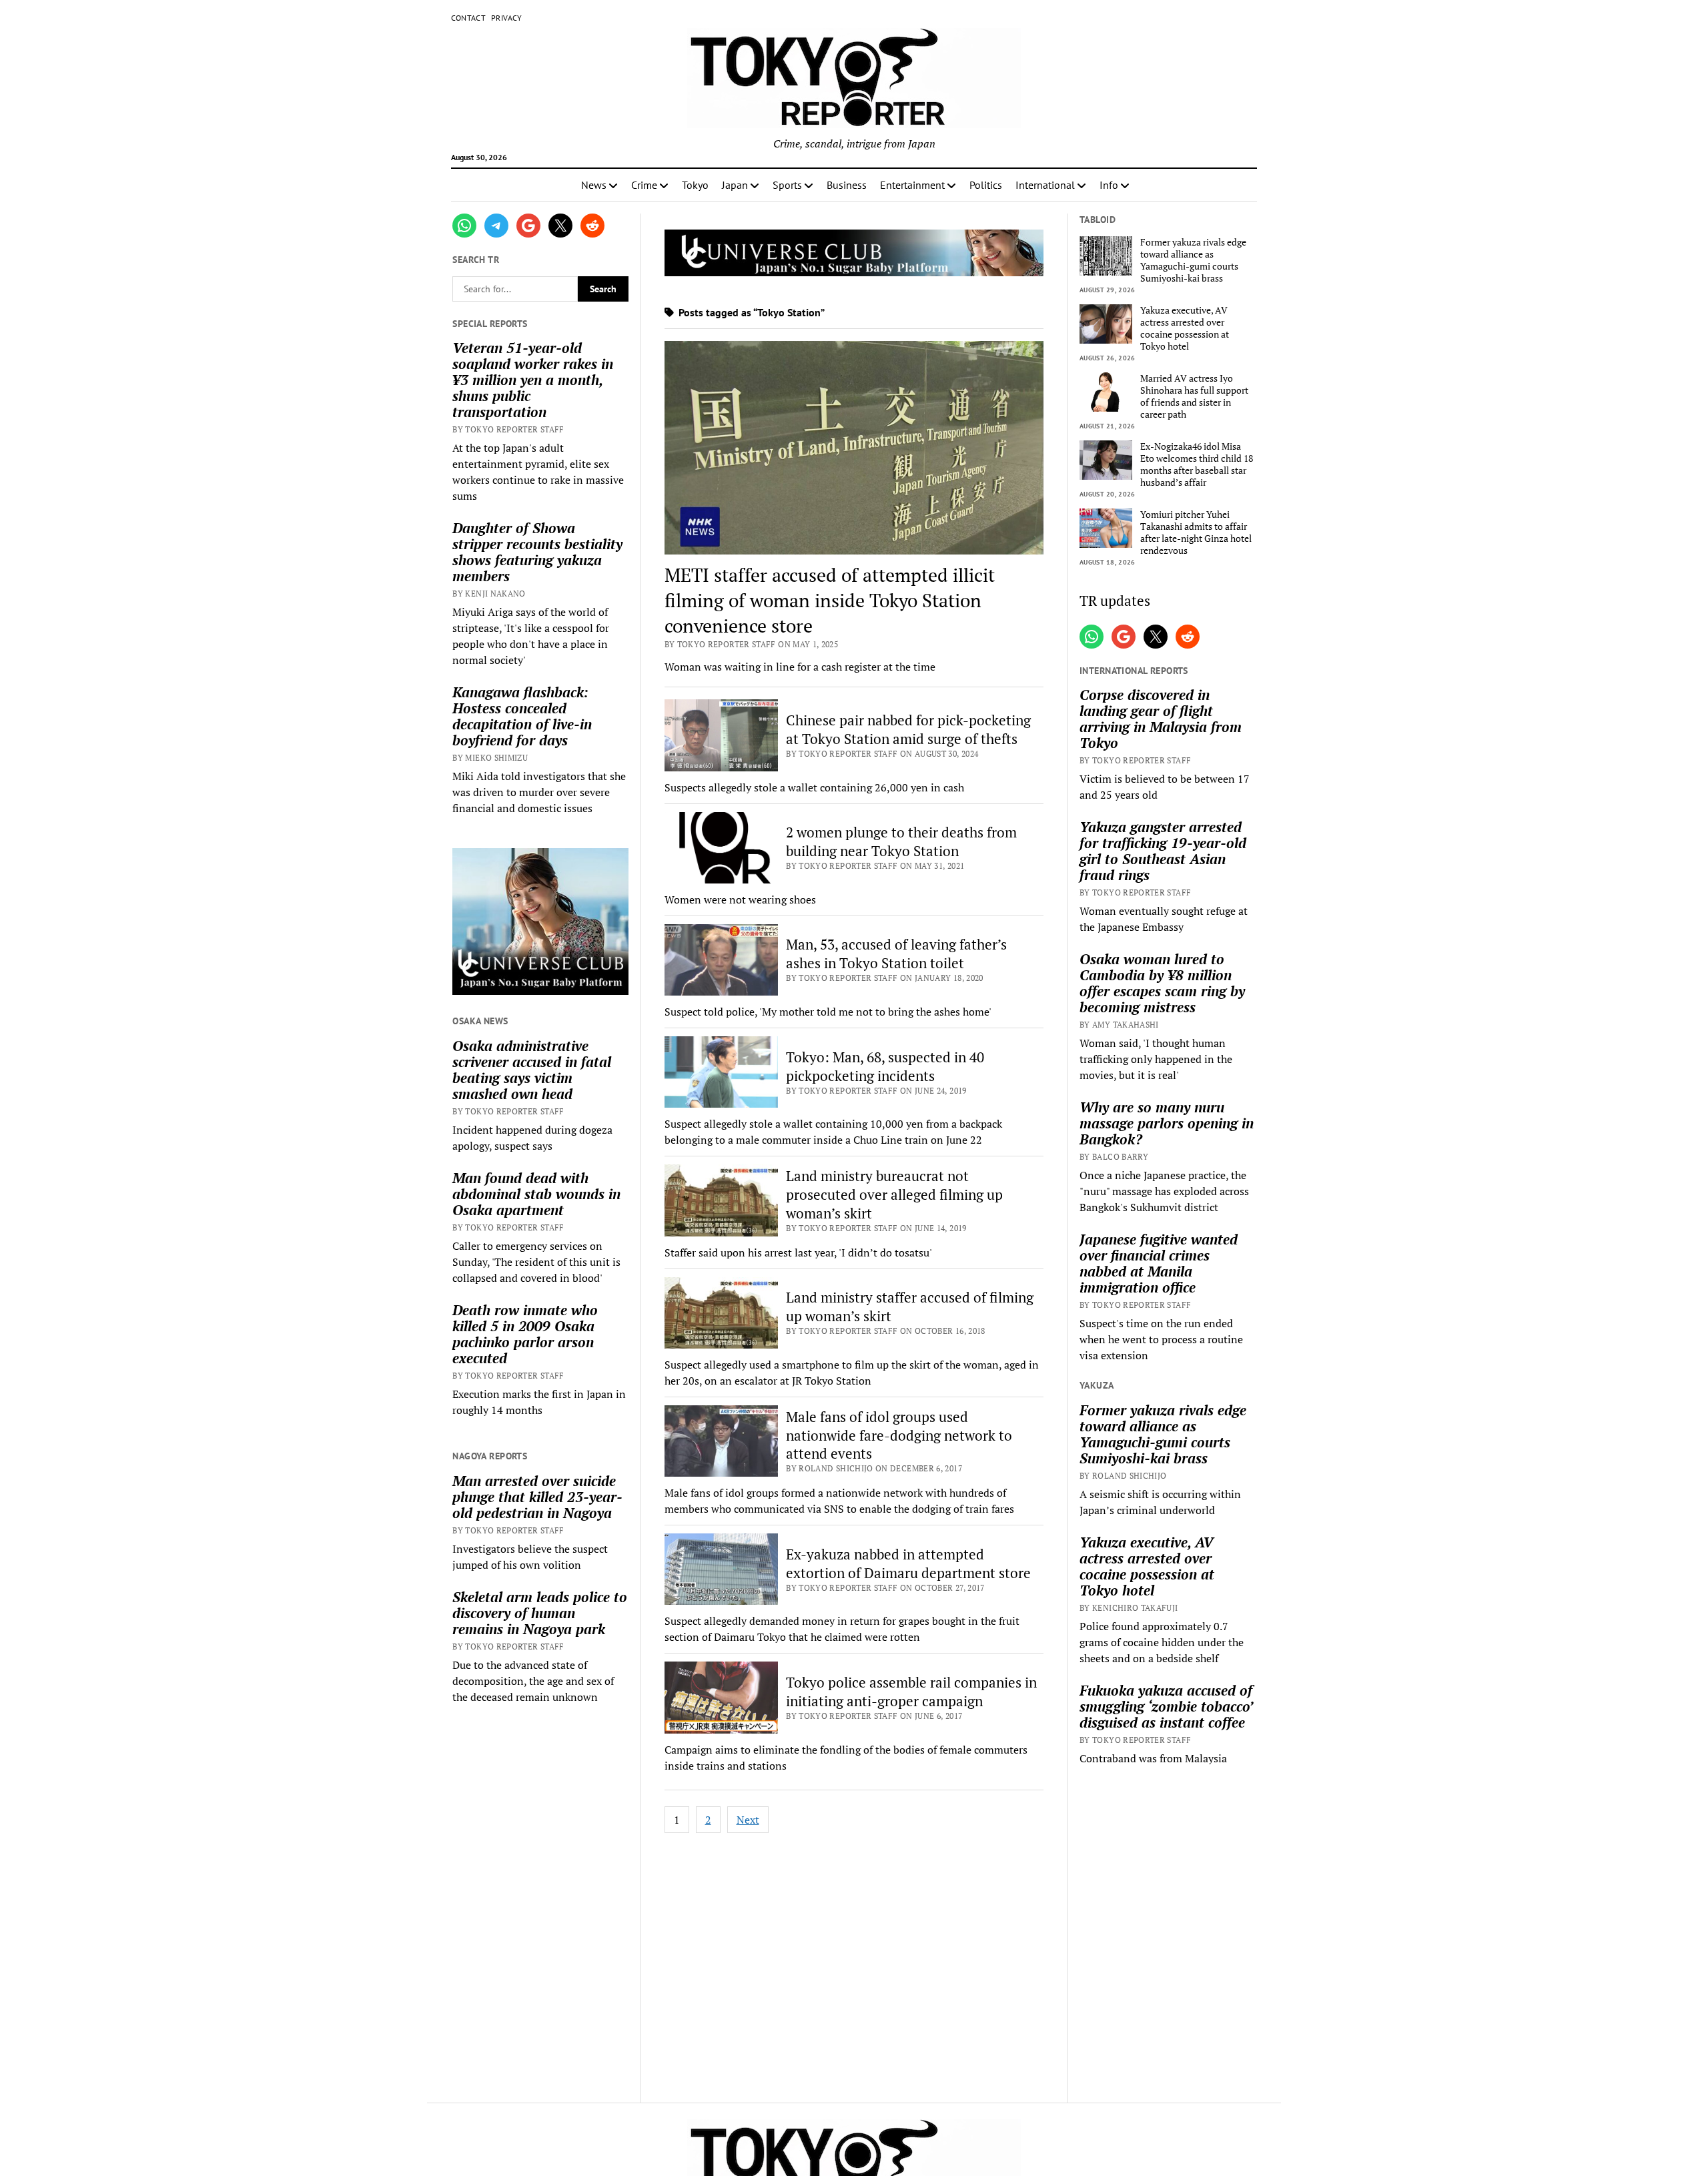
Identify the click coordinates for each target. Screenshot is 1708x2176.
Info (1109, 185)
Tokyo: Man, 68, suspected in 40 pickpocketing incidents (885, 1066)
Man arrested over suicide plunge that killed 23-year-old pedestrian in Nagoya (537, 1497)
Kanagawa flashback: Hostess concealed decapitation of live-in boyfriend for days (522, 716)
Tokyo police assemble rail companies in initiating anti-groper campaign (911, 1692)
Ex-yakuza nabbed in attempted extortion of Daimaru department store (908, 1563)
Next (748, 1820)
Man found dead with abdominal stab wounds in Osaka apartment (536, 1194)
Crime (644, 185)
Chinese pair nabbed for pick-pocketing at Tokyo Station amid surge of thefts (908, 729)
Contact (469, 18)
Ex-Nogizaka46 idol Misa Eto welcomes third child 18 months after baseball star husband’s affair (1197, 464)
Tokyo (695, 185)
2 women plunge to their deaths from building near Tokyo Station (901, 841)
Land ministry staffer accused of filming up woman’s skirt (910, 1307)
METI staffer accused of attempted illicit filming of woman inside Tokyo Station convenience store (830, 600)
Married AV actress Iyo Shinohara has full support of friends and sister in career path (1194, 396)
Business (847, 185)
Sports (787, 185)
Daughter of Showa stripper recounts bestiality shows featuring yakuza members (537, 552)
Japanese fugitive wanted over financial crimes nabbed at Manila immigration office (1159, 1263)
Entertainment (912, 185)
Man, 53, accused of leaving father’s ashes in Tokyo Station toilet (896, 954)
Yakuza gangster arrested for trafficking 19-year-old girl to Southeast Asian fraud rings (1163, 851)
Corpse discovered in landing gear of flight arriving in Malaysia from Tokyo (1161, 719)
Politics (986, 185)
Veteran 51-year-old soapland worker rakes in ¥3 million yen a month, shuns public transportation (533, 380)
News (594, 185)
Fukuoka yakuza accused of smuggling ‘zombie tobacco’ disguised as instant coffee (1166, 1706)
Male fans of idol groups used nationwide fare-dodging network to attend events (899, 1435)
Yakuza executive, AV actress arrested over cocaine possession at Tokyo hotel (1185, 328)
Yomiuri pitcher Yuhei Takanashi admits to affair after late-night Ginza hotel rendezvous (1196, 532)
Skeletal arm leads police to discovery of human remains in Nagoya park (540, 1613)
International (1045, 185)
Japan (735, 185)
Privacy (507, 18)
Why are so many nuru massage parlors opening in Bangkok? (1167, 1123)
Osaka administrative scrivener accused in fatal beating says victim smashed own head (532, 1070)
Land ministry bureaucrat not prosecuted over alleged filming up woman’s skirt (894, 1194)
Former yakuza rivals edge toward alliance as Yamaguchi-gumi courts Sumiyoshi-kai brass (1193, 260)
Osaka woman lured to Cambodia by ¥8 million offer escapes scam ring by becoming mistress (1162, 983)
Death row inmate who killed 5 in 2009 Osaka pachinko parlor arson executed (525, 1334)
